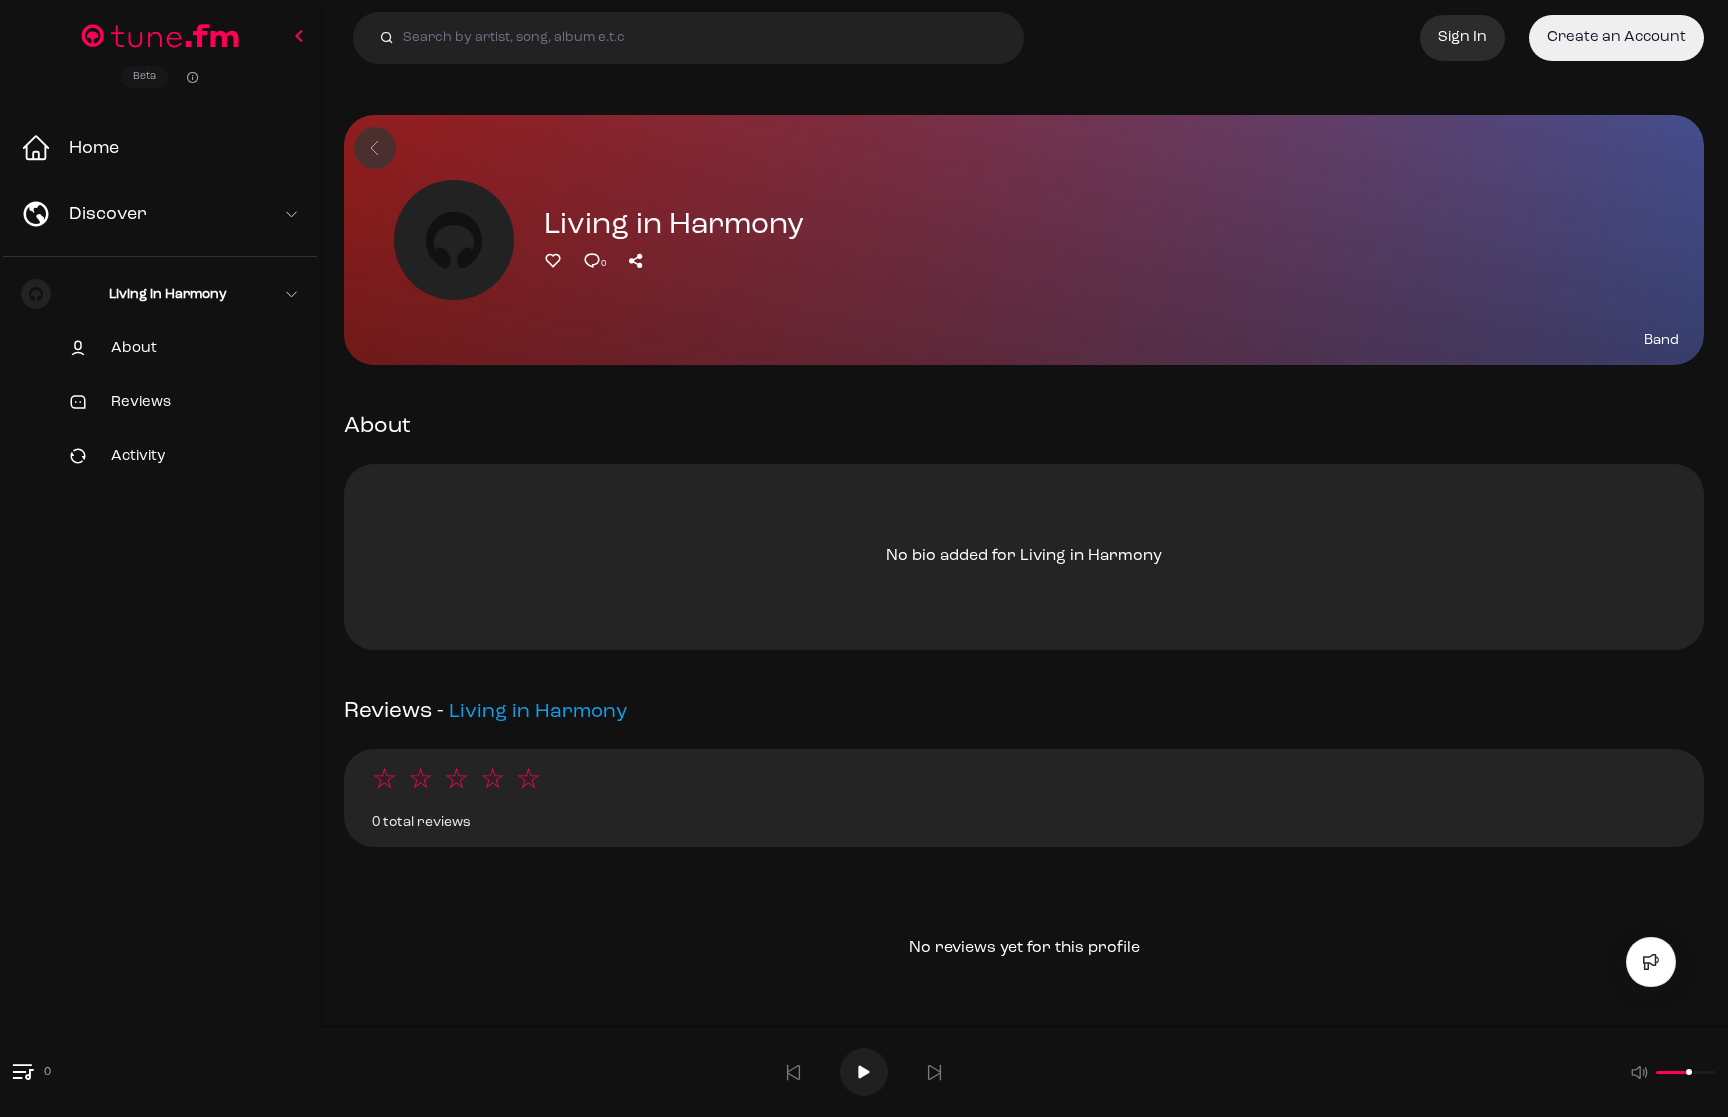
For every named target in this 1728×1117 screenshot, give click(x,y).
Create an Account (1616, 37)
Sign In (1462, 37)
